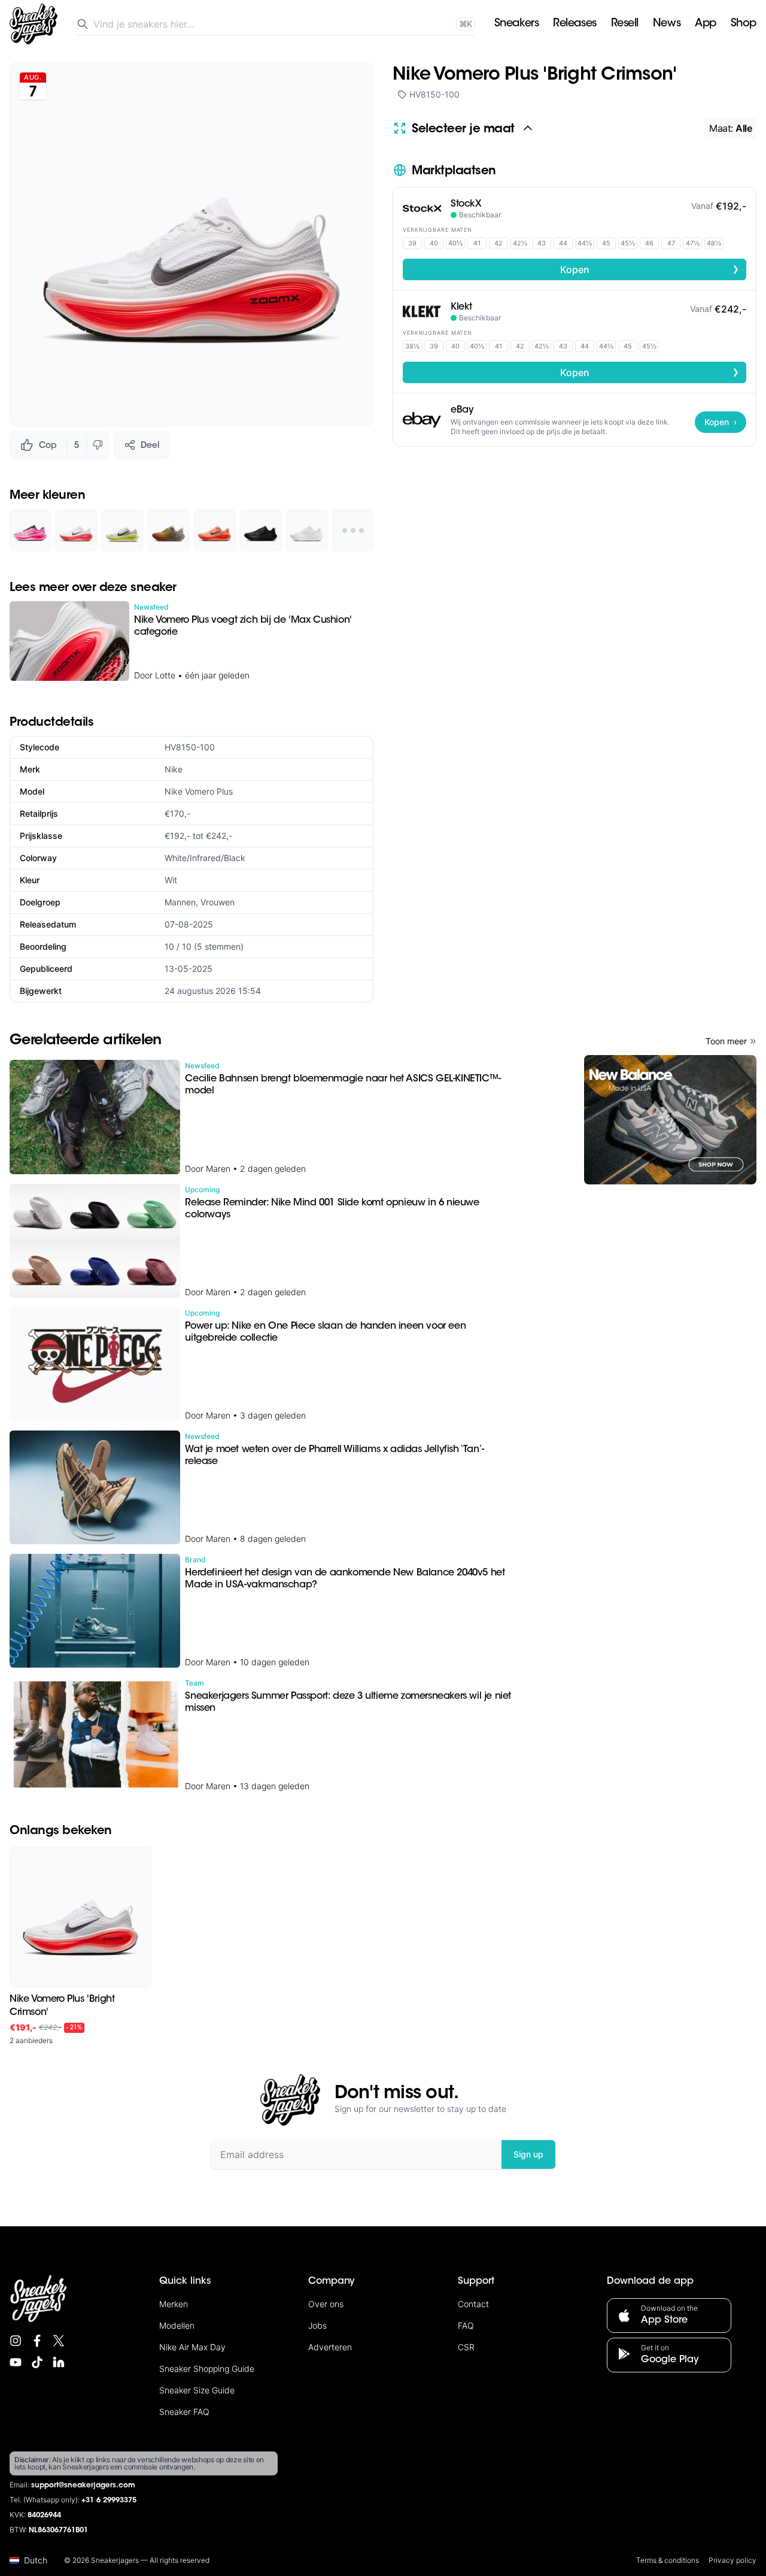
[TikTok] (37, 2362)
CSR (466, 2347)
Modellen (177, 2325)
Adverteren (330, 2347)
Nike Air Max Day (192, 2347)
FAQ (466, 2325)
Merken (174, 2304)
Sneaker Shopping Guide (207, 2369)
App (706, 24)
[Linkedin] (59, 2362)
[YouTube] (16, 2362)
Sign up (528, 2154)
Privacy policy (732, 2560)
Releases (574, 24)
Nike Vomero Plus (199, 791)
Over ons (326, 2304)
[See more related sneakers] (353, 530)
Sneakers (516, 24)
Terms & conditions (668, 2560)
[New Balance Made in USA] (670, 1120)
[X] (59, 2341)
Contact (473, 2304)
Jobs (317, 2325)
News (667, 24)
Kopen (650, 269)
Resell (625, 24)
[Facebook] (37, 2341)
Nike (174, 769)
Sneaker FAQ (184, 2412)
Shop (744, 24)
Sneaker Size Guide (197, 2390)
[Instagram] (16, 2341)
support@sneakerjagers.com (83, 2486)
